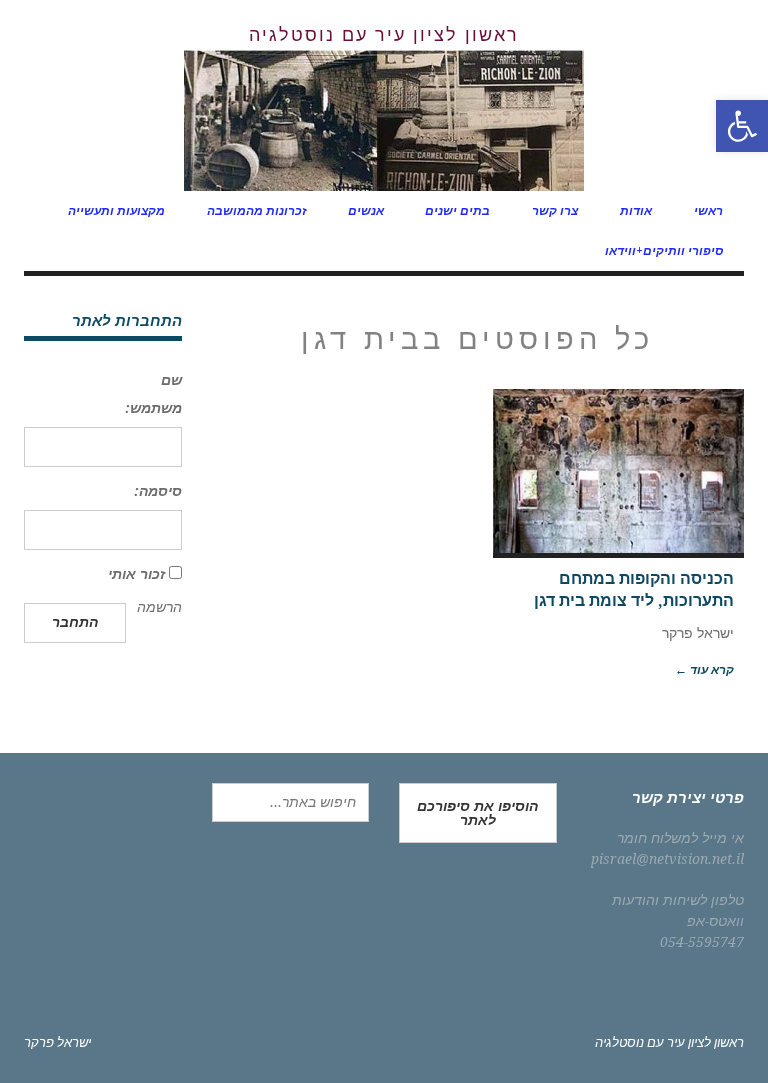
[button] (742, 126)
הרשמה (159, 607)
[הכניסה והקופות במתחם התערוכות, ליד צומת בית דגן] (618, 471)
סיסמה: (158, 491)
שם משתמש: (153, 394)
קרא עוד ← (704, 670)
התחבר (75, 622)
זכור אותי (136, 574)
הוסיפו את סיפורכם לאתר (477, 813)
